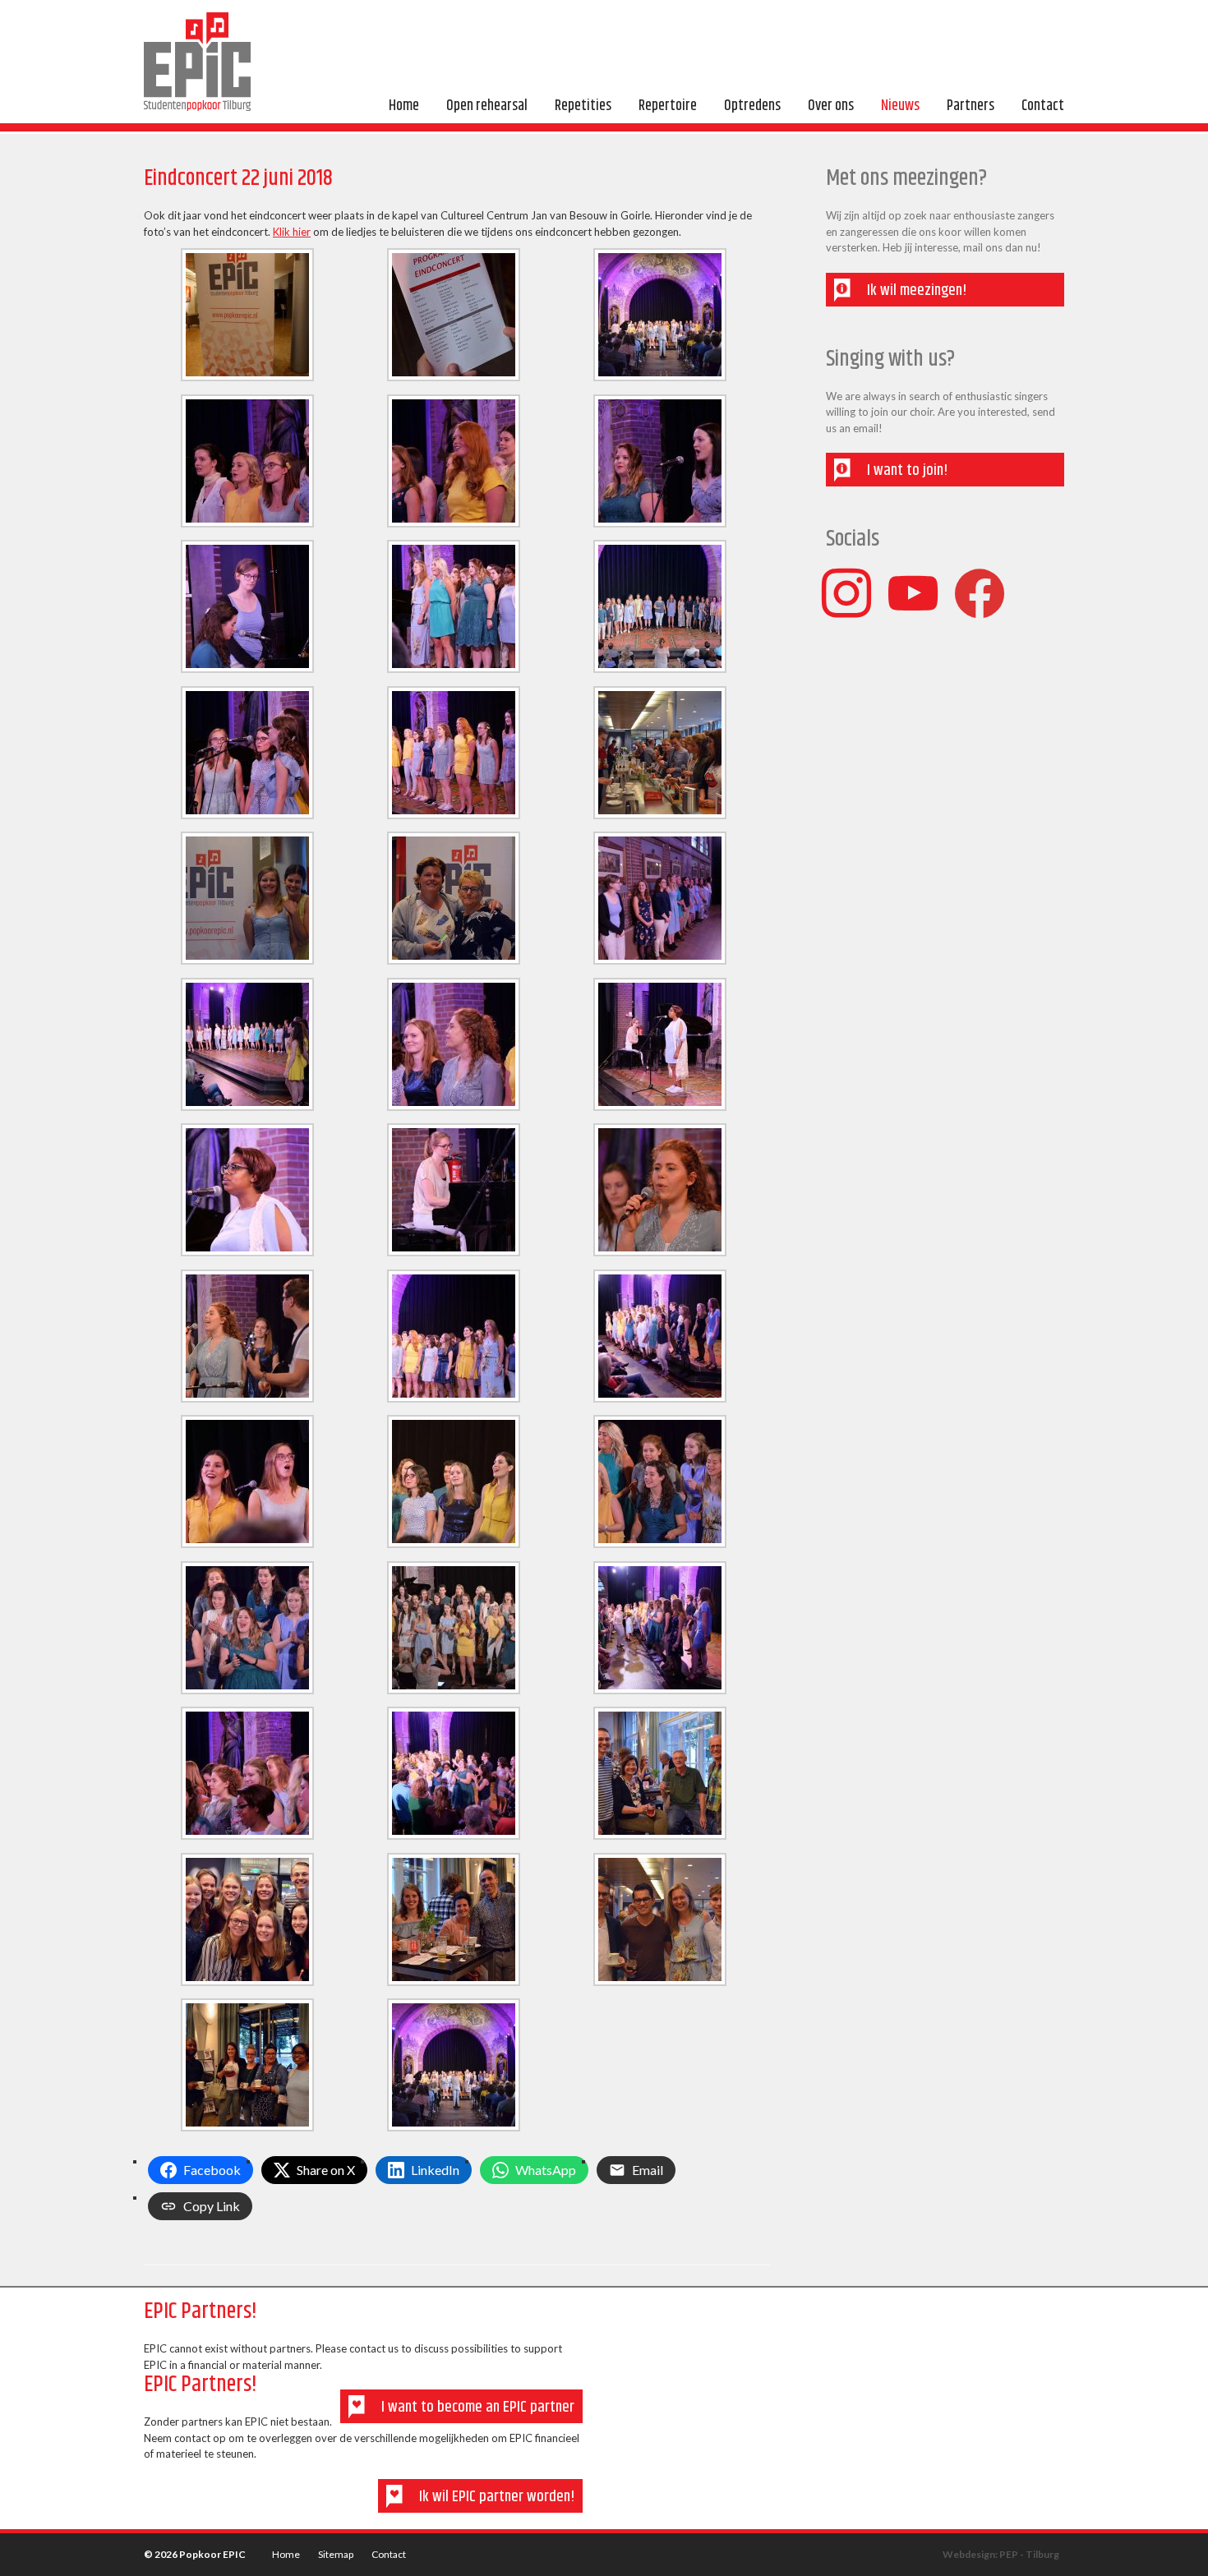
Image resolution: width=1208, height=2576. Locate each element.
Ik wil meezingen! (917, 290)
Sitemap (336, 2555)
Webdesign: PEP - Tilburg (1001, 2555)
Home (286, 2555)
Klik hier (292, 232)
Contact (389, 2555)
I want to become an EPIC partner (478, 2407)
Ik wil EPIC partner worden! (497, 2497)
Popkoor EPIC (197, 62)
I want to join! (907, 470)
